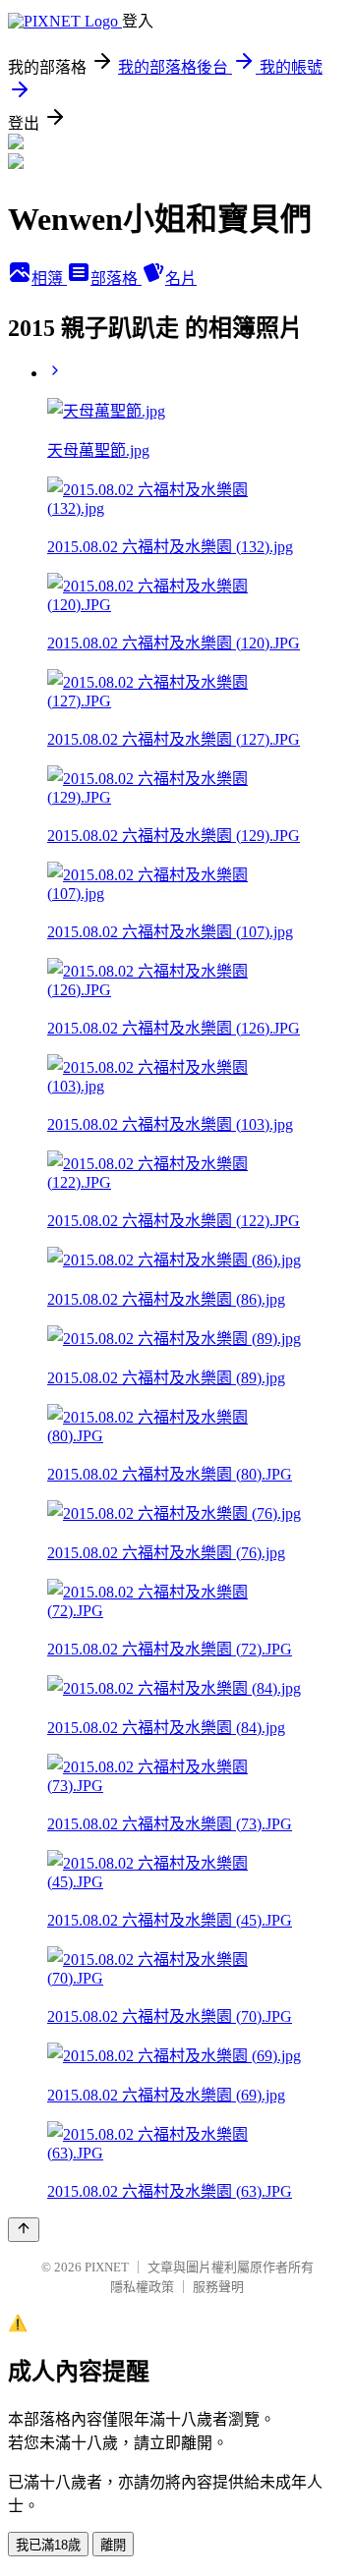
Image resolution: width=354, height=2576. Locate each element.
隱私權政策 (142, 2287)
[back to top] (24, 2230)
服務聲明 (218, 2287)
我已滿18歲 (48, 2545)
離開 (113, 2545)
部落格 (116, 279)
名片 (181, 279)
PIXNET (107, 2267)
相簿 (49, 279)
